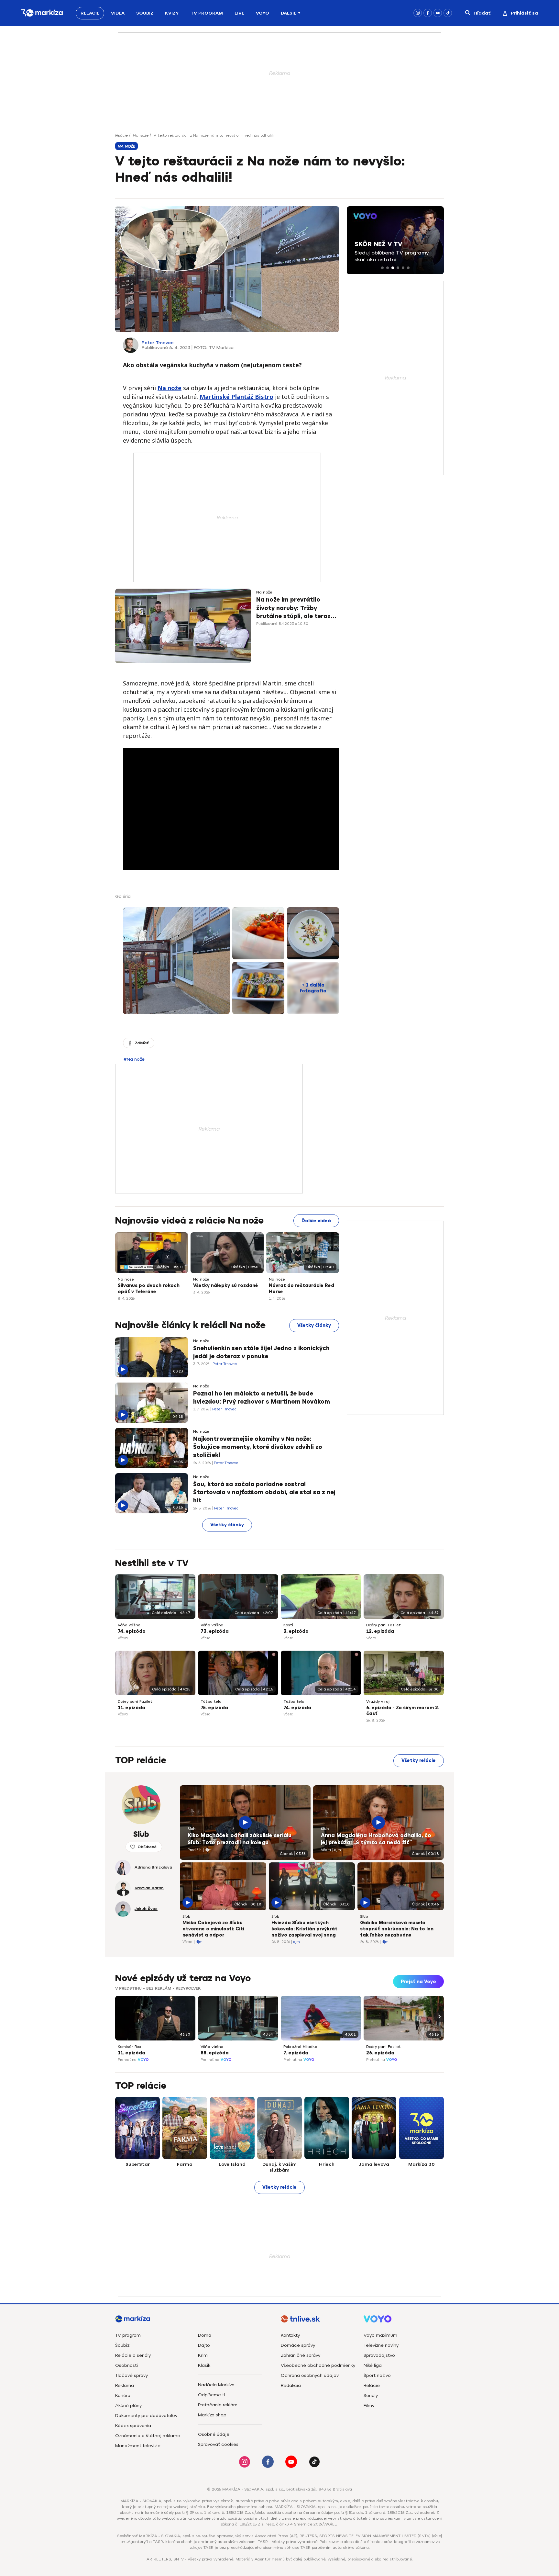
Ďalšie (289, 13)
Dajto (204, 2345)
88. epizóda (215, 2053)
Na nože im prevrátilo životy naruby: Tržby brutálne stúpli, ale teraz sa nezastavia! (293, 608)
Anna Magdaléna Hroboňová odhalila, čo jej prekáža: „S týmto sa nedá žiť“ (376, 1839)
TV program (128, 2335)
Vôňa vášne (129, 1625)
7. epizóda (296, 2053)
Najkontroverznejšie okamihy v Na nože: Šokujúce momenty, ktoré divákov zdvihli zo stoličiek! (258, 1447)
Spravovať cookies (218, 2444)
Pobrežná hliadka (300, 2047)
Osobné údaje (214, 2434)
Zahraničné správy (301, 2355)
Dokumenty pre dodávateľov (146, 2416)
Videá (118, 13)
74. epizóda (132, 1631)
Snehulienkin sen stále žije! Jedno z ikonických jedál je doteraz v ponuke (261, 1352)
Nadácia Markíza (216, 2385)
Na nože (141, 135)
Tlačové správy (132, 2375)
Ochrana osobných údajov (310, 2375)
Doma (205, 2335)
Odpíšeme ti (212, 2395)
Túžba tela (211, 1701)
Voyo (263, 13)
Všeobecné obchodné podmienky (318, 2365)
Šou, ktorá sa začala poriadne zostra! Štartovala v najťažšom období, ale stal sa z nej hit (264, 1492)
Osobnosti (126, 2365)
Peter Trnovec (158, 343)
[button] (382, 268)
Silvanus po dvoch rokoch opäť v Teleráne (149, 1289)
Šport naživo (377, 2375)
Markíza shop (212, 2415)
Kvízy (172, 13)
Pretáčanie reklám (218, 2405)
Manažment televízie (138, 2446)
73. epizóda (215, 1631)
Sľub (192, 1829)
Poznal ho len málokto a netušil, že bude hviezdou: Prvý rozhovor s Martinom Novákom (262, 1398)
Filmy (369, 2406)
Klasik (204, 2365)
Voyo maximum (380, 2335)
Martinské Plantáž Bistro (236, 397)
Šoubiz (145, 13)
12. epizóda (380, 1631)
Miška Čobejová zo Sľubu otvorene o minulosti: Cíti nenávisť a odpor (213, 1929)
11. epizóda (132, 1708)
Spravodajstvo (379, 2355)
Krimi (203, 2355)
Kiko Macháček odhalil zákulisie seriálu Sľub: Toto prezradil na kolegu (240, 1839)
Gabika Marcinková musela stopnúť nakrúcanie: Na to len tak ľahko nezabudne (397, 1929)
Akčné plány (128, 2406)
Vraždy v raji (378, 1701)
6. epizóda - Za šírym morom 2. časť (403, 1711)
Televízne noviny (381, 2345)
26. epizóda (380, 2053)
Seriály (371, 2395)
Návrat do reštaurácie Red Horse (301, 1289)
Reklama (125, 2385)
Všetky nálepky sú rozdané (226, 1286)
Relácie (90, 13)
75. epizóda (214, 1708)
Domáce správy (298, 2345)
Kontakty (290, 2335)
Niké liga (373, 2365)
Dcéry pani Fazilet (384, 1625)
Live (239, 13)
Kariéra (123, 2395)
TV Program (207, 13)
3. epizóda (296, 1631)
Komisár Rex (129, 2047)
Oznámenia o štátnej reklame (148, 2436)
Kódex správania (133, 2426)
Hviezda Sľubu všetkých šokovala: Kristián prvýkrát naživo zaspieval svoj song (304, 1929)
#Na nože (134, 1059)
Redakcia (291, 2385)
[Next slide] (439, 2017)
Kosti (288, 1625)
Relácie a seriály (133, 2355)
